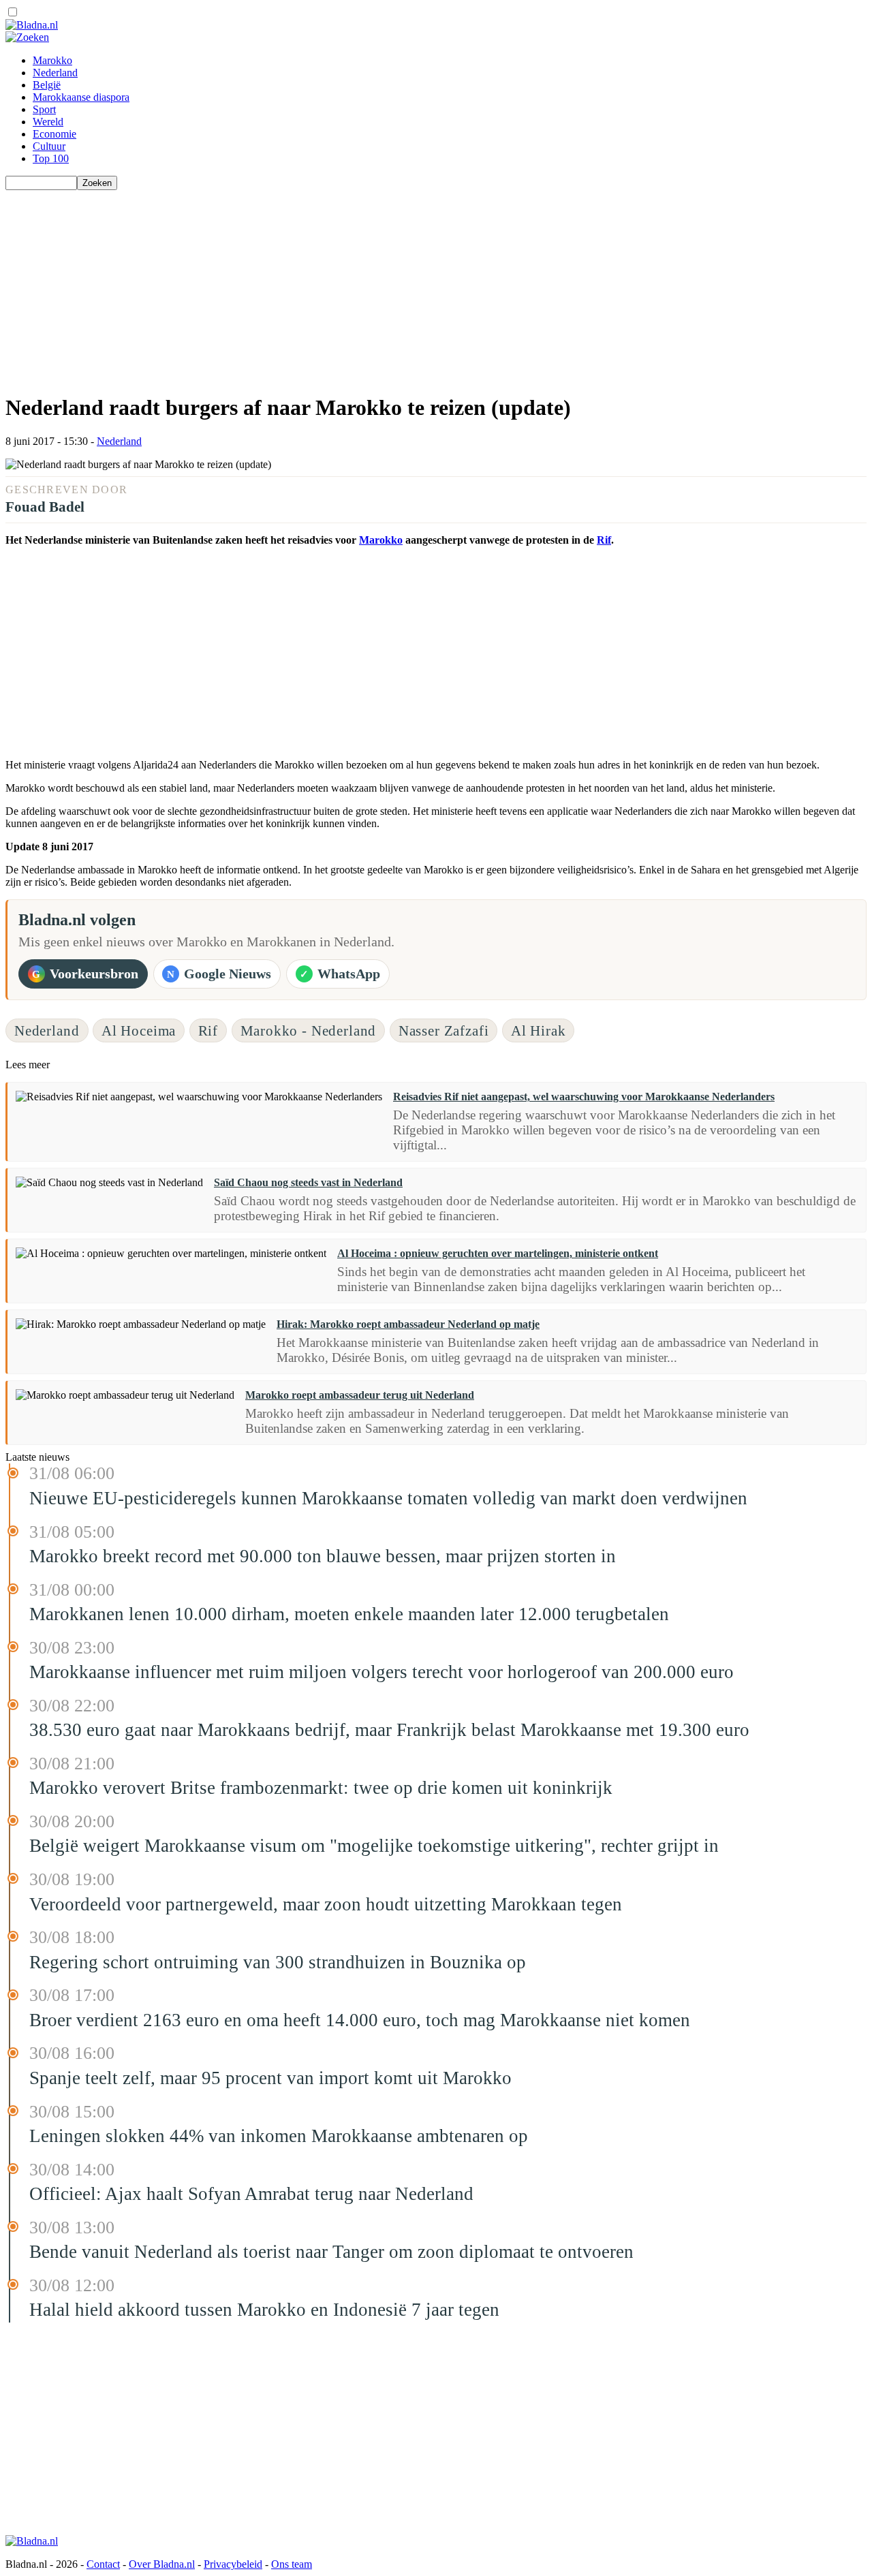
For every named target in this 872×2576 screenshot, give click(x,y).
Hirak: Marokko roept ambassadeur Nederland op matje (408, 1324)
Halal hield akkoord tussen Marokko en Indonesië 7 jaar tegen (264, 2310)
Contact (103, 2564)
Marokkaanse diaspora (81, 97)
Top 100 (51, 158)
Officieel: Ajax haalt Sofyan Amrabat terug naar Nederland (251, 2194)
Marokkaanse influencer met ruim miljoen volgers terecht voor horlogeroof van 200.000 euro (381, 1672)
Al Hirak (539, 1030)
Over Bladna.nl (162, 2564)
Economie (54, 134)
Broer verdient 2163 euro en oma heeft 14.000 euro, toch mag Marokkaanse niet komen (360, 2020)
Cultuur (49, 146)
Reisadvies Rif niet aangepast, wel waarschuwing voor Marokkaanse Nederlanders (584, 1097)
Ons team (292, 2564)
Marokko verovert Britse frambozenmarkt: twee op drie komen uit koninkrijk (321, 1788)
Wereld (48, 122)
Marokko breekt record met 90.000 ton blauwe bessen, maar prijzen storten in (323, 1556)
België (47, 85)
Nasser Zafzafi (444, 1030)
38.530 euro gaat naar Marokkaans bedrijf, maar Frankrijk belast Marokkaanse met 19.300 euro (389, 1730)
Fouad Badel (45, 507)
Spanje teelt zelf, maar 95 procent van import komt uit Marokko (270, 2078)
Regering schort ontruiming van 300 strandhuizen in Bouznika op (278, 1962)
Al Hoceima (139, 1030)
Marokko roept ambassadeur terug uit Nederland (360, 1395)
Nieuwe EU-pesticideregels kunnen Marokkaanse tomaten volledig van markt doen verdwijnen (388, 1498)
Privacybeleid (233, 2564)
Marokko (52, 60)
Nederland (55, 73)
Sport (44, 109)
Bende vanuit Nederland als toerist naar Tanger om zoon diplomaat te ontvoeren (331, 2252)
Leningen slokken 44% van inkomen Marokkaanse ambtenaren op (279, 2136)
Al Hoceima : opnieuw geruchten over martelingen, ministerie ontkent (498, 1253)
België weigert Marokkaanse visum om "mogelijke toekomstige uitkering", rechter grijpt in (374, 1846)
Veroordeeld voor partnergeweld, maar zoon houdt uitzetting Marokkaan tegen (326, 1904)
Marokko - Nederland (309, 1030)
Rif (604, 540)
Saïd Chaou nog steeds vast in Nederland (308, 1182)
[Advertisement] (414, 285)
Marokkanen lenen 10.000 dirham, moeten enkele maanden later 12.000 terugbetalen (349, 1614)
